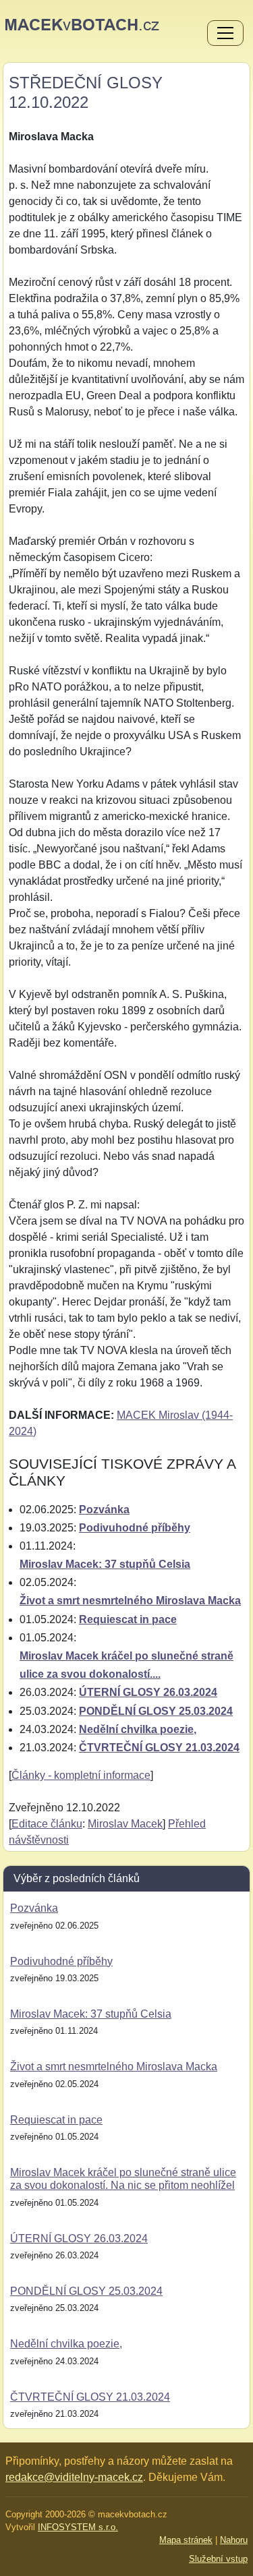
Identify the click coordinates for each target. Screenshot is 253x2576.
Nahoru (234, 2540)
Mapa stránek (186, 2540)
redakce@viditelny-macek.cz (74, 2477)
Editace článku (47, 1824)
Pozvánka (104, 1510)
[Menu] (225, 34)
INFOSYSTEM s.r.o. (78, 2527)
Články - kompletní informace (81, 1775)
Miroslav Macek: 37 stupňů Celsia (105, 1564)
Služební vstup (218, 2559)
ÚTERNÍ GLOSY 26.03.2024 (148, 1692)
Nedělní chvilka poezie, (138, 1729)
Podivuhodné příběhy (135, 1528)
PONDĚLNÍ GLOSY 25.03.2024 (156, 1711)
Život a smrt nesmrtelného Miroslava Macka (130, 1601)
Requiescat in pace (128, 1619)
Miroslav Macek (125, 1824)
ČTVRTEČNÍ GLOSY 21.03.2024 (159, 1748)
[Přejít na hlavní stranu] (82, 24)
